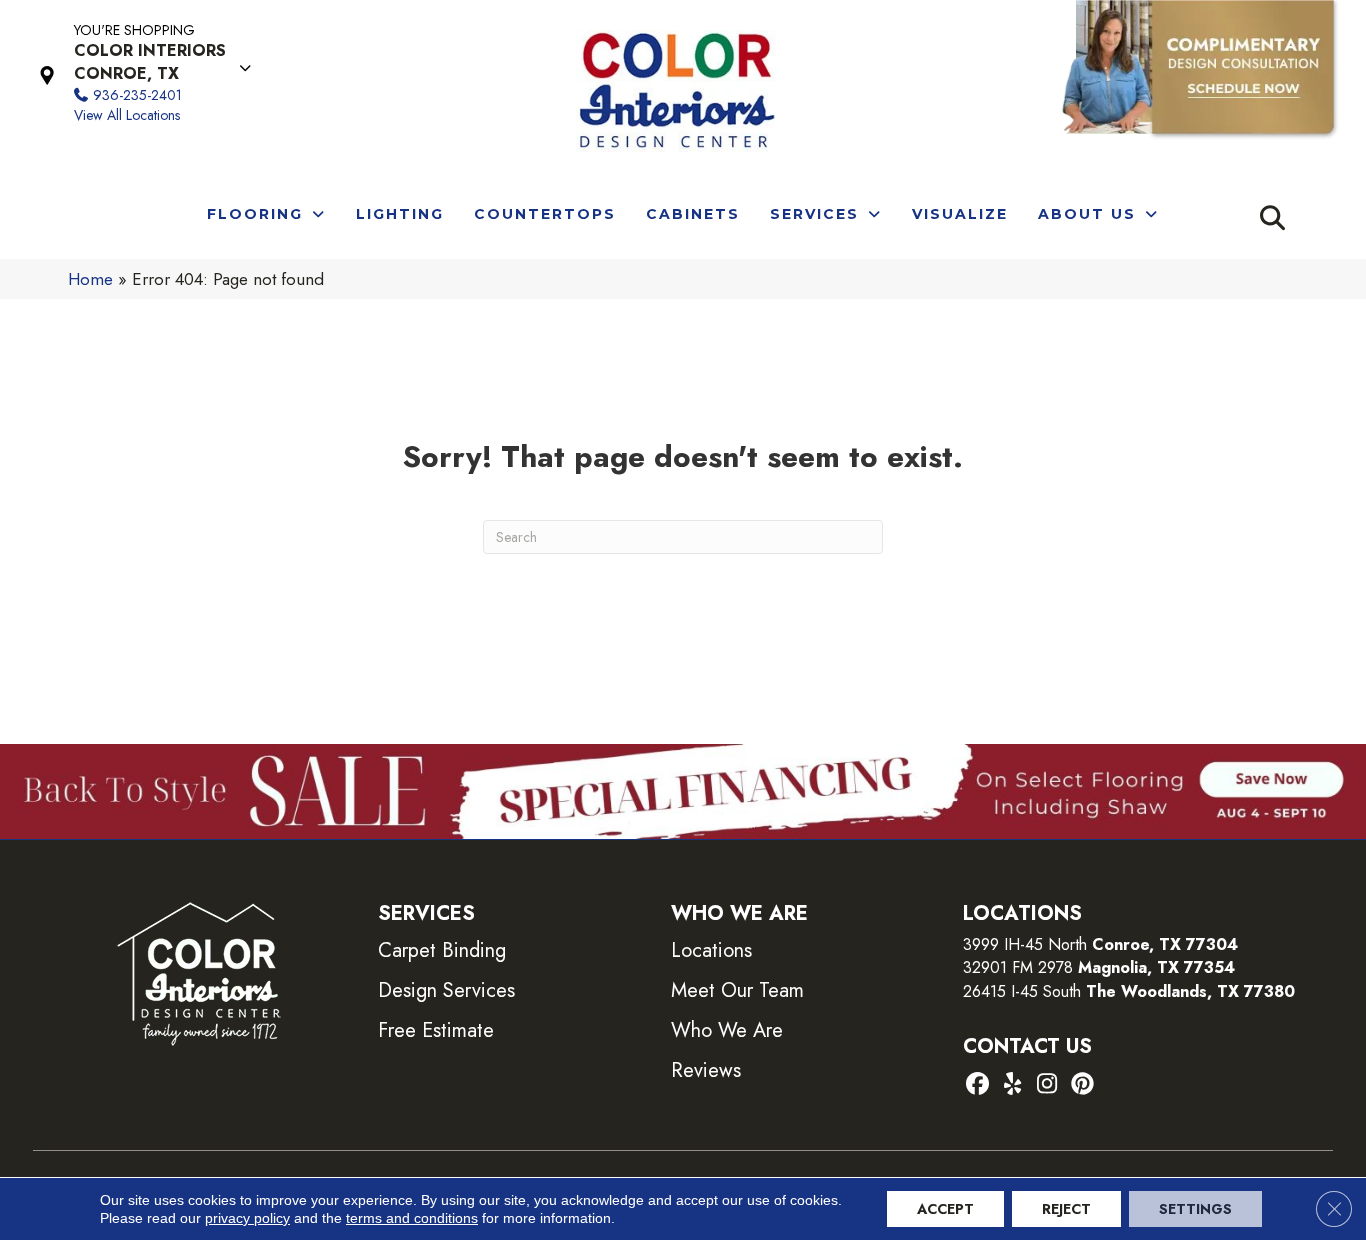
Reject (1066, 1209)
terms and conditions (412, 1218)
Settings (1195, 1209)
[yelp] (1012, 1085)
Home (90, 279)
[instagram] (1047, 1085)
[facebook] (977, 1085)
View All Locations (127, 115)
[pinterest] (1082, 1085)
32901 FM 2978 (1099, 967)
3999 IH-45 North (1025, 944)
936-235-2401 (137, 95)
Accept (945, 1209)
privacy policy (247, 1218)
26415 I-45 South (1129, 991)
